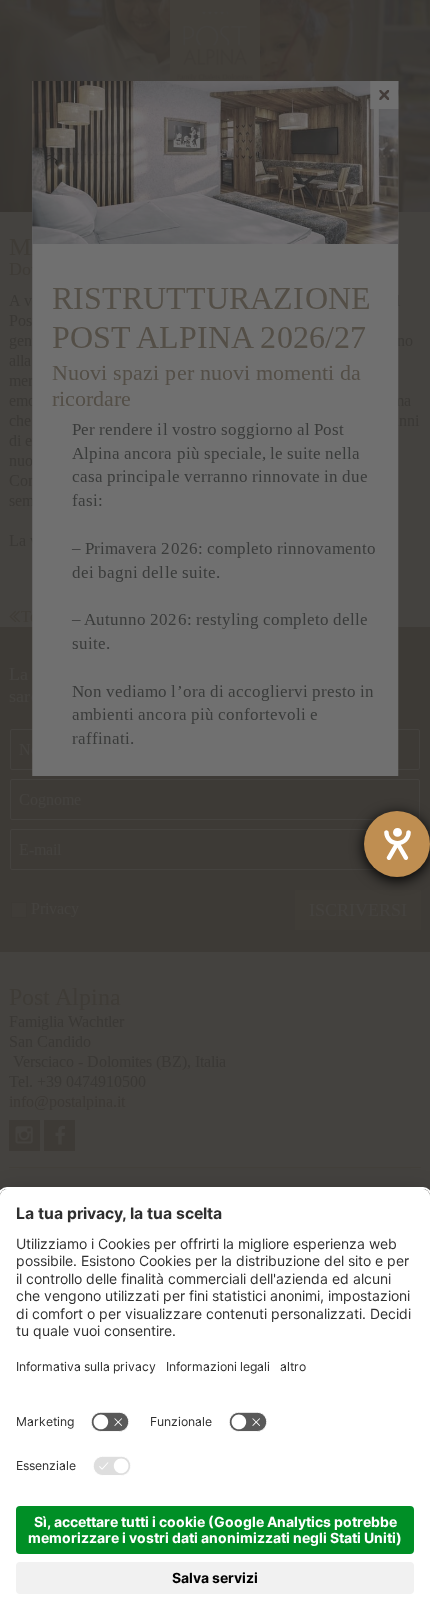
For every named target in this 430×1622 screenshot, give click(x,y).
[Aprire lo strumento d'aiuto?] (397, 844)
